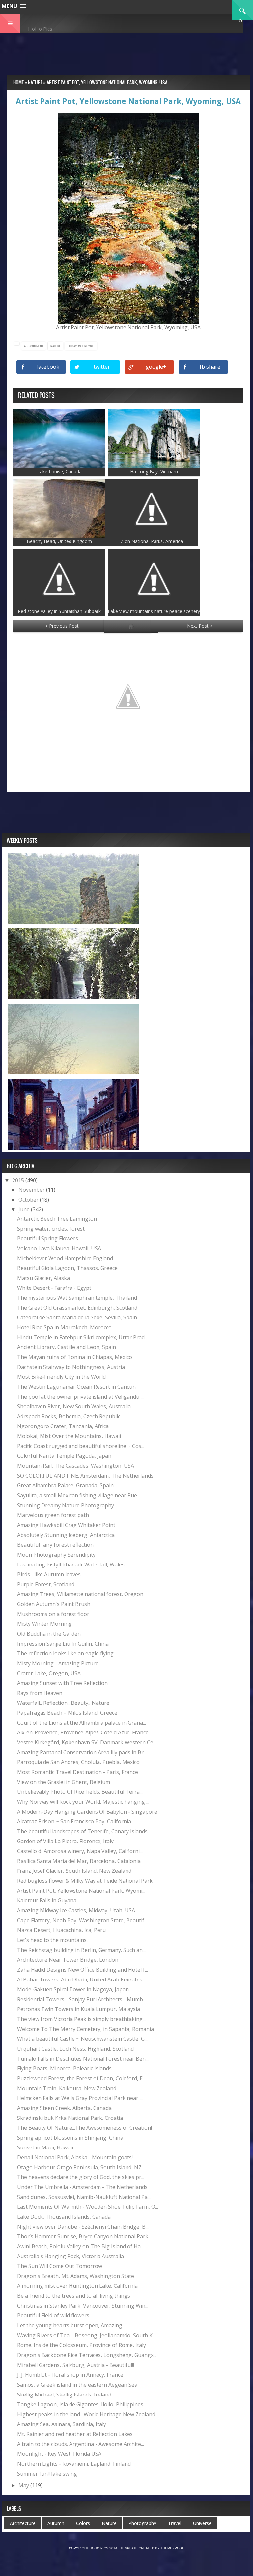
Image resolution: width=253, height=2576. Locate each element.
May (24, 2485)
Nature (55, 346)
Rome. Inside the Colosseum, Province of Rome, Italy (82, 2345)
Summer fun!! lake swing (47, 2474)
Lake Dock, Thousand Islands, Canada (64, 2217)
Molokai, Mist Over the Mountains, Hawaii (69, 1436)
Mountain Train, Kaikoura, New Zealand (67, 2088)
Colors (83, 2523)
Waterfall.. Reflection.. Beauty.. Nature (63, 1703)
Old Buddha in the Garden (49, 1634)
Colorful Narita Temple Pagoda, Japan (64, 1456)
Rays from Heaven (40, 1693)
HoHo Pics (40, 29)
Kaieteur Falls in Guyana (47, 1900)
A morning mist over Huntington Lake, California (77, 2286)
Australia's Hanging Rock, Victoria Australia (70, 2256)
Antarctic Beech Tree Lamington (57, 1219)
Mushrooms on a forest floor (53, 1614)
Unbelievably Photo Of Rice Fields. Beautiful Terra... (80, 1792)
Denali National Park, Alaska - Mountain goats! (75, 2157)
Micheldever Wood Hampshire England (65, 1258)
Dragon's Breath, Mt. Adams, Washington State (76, 2276)
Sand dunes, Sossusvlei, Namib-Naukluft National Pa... (84, 2197)
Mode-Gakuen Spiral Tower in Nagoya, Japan (73, 1989)
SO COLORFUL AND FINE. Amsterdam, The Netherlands (85, 1476)
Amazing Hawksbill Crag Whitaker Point (66, 1525)
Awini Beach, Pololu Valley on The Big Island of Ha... (80, 2246)
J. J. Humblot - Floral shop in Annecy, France (70, 2375)
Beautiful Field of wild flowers (53, 2315)
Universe (202, 2523)
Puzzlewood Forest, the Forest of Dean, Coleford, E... (81, 2078)
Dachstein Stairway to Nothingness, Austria (71, 1367)
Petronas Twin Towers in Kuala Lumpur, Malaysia (79, 2009)
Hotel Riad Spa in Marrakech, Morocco (64, 1327)
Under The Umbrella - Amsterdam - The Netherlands (82, 2187)
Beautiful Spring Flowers (48, 1238)
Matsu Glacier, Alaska (43, 1278)
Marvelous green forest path (53, 1515)
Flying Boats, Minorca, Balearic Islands (64, 2068)
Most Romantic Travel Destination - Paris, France (78, 1772)
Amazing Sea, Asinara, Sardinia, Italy (62, 2424)
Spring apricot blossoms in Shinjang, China (70, 2138)
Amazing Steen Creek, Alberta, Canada (64, 2108)
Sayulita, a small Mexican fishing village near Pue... (79, 1495)
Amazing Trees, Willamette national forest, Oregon (80, 1594)
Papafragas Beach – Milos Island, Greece (67, 1713)
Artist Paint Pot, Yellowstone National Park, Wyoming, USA (128, 101)
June (25, 1209)
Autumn (56, 2523)
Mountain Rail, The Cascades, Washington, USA (76, 1466)
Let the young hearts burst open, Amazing (70, 2325)
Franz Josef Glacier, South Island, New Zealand (74, 1871)
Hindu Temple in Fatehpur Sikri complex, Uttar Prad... (82, 1337)
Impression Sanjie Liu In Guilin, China (63, 1644)
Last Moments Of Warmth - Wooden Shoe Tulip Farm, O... (88, 2207)
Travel (175, 2523)
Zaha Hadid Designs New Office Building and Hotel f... (83, 1970)
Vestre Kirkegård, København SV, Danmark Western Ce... (87, 1742)
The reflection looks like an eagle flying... (67, 1653)
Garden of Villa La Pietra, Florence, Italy (65, 1841)
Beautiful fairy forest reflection (55, 1545)
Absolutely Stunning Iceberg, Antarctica (66, 1535)
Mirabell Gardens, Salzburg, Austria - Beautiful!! (76, 2365)
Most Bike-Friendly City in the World (61, 1377)
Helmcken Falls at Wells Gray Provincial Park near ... (80, 2098)
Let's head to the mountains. (52, 1940)
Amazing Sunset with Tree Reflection (62, 1683)
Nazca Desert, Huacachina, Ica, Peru (61, 1930)
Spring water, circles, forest (51, 1229)
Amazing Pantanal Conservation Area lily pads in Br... (82, 1752)
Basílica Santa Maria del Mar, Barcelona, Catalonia (79, 1861)
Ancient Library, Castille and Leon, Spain (67, 1347)
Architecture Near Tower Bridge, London (68, 1960)
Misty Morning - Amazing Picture (58, 1663)
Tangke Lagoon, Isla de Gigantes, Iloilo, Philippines (80, 2404)
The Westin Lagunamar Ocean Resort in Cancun (76, 1387)
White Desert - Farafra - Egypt (54, 1288)
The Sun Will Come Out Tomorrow (60, 2266)
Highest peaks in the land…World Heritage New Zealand (86, 2414)
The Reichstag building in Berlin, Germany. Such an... (81, 1950)
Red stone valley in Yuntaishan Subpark (59, 611)
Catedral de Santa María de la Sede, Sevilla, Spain (77, 1317)
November (32, 1190)
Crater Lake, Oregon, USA (49, 1673)
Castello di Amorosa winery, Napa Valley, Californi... (80, 1851)
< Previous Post (62, 626)
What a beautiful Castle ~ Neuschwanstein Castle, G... (82, 2039)
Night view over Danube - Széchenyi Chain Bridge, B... (83, 2227)
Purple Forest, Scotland (46, 1584)
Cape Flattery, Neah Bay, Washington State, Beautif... (82, 1920)
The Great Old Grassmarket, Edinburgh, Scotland (77, 1308)
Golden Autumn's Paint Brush (54, 1604)
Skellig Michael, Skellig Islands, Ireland (64, 2395)
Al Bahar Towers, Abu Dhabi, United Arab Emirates (80, 1980)
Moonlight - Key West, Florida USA (59, 2454)
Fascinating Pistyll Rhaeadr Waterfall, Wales (71, 1565)
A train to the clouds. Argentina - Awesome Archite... (81, 2444)
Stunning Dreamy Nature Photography (66, 1505)
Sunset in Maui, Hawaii (45, 2147)
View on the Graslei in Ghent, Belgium (64, 1782)
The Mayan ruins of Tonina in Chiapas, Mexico (75, 1357)
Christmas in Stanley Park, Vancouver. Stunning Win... (83, 2306)
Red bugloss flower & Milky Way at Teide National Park (85, 1881)
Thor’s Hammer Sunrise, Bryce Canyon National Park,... (85, 2236)
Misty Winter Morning (44, 1624)
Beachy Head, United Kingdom (59, 541)
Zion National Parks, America (152, 541)
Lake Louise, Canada (59, 471)
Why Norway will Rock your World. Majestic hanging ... (83, 1802)
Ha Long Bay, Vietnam (154, 471)
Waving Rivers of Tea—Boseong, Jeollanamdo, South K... (86, 2335)
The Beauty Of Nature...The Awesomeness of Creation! (84, 2128)
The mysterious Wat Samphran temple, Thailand (77, 1298)
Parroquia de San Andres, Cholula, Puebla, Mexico (78, 1762)
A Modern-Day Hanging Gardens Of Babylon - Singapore (87, 1812)
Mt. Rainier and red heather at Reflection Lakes (75, 2434)
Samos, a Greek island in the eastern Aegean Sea (77, 2385)
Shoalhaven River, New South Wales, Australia (74, 1406)
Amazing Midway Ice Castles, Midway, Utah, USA (76, 1910)
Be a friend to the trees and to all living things (74, 2296)
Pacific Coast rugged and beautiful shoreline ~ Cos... (81, 1446)
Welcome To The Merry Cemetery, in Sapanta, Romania (85, 2029)
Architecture (23, 2523)
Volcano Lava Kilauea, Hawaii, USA (59, 1248)
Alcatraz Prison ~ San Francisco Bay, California (74, 1821)
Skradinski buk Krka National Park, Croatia (70, 2118)
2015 (19, 1180)
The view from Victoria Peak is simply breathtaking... (81, 2019)
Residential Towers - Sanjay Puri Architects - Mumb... (82, 1999)
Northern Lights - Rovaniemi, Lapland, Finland (74, 2464)
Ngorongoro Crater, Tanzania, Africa (63, 1426)
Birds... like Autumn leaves (49, 1574)
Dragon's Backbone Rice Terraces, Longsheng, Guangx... (87, 2355)
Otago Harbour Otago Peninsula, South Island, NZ (79, 2167)
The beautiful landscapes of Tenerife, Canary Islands (82, 1831)
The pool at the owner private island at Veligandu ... (80, 1397)
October (29, 1200)
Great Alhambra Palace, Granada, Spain (65, 1485)
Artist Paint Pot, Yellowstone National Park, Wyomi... (81, 1891)
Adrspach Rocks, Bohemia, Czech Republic (69, 1416)
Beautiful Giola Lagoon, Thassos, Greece (67, 1268)
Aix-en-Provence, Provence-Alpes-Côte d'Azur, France (83, 1732)
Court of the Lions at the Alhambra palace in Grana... (82, 1723)
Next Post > (200, 626)
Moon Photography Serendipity (56, 1555)
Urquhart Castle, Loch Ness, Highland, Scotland (75, 2049)
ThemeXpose (172, 2548)
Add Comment (34, 346)
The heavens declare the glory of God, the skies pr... (81, 2177)
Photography (142, 2523)
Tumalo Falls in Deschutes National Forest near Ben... (83, 2059)
